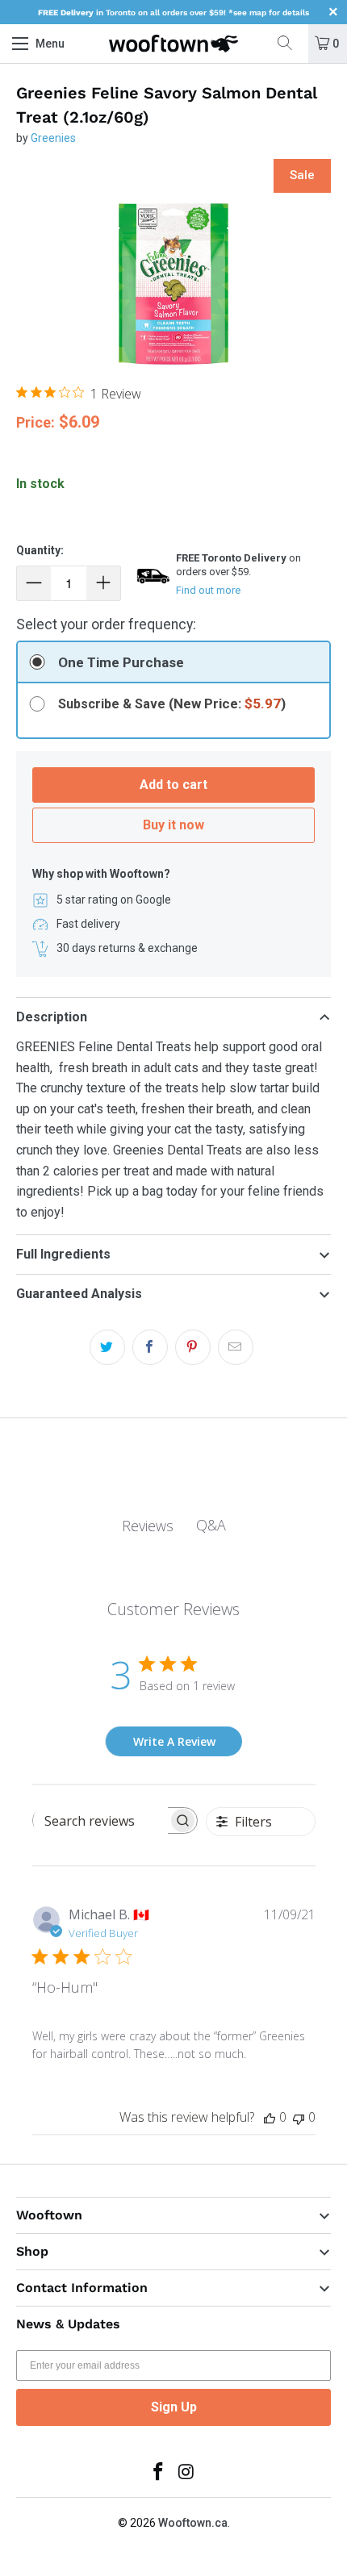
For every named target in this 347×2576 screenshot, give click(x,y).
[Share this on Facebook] (150, 1347)
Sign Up (174, 2407)
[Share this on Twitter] (107, 1347)
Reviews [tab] (148, 1526)
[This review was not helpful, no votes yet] (299, 2117)
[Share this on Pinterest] (193, 1347)
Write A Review (174, 1741)
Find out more (208, 590)
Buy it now (173, 825)
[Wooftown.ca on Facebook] (159, 2473)
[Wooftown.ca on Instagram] (187, 2473)
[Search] (291, 44)
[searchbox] (100, 1821)
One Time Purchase (121, 662)
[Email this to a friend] (236, 1347)
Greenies (53, 138)
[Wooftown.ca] (174, 44)
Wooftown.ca (193, 2523)
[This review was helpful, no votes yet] (270, 2117)
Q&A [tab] (211, 1525)
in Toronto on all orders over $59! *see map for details (173, 13)
